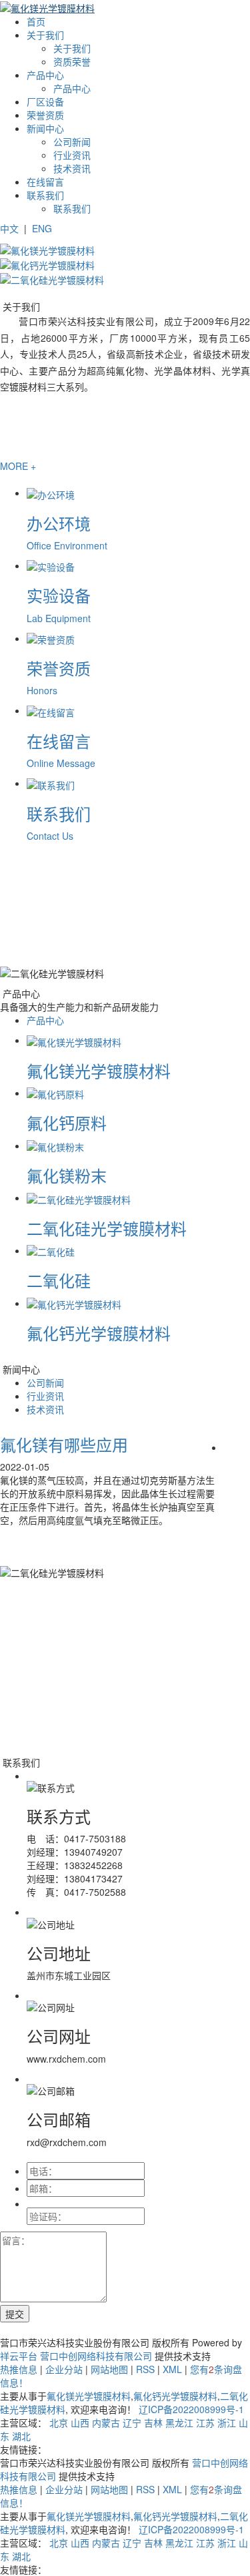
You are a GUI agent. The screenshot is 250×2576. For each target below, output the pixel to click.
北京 (59, 2422)
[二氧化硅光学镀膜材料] (79, 1198)
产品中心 (45, 75)
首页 (36, 21)
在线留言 (45, 182)
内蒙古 (106, 2422)
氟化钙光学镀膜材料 (99, 1333)
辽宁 (132, 2422)
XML (172, 2369)
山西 (80, 2422)
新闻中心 (45, 128)
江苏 (205, 2422)
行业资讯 (72, 155)
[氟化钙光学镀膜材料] (74, 1303)
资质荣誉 (72, 61)
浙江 (227, 2422)
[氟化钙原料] (55, 1093)
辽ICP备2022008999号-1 (191, 2409)
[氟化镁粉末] (55, 1145)
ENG (42, 228)
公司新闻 (72, 142)
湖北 (21, 2436)
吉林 (153, 2422)
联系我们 (45, 195)
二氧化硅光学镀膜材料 (107, 1228)
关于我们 (45, 35)
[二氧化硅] (51, 1250)
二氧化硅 (59, 1280)
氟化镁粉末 (67, 1175)
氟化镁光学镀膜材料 (99, 1070)
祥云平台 (19, 2356)
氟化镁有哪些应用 (64, 1444)
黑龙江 (179, 2422)
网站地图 (109, 2369)
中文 (9, 228)
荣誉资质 (45, 115)
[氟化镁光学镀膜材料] (74, 1040)
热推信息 (19, 2369)
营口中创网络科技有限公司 (96, 2356)
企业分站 (64, 2369)
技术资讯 (72, 168)
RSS (145, 2369)
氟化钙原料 (67, 1122)
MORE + (18, 466)
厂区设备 (45, 101)
